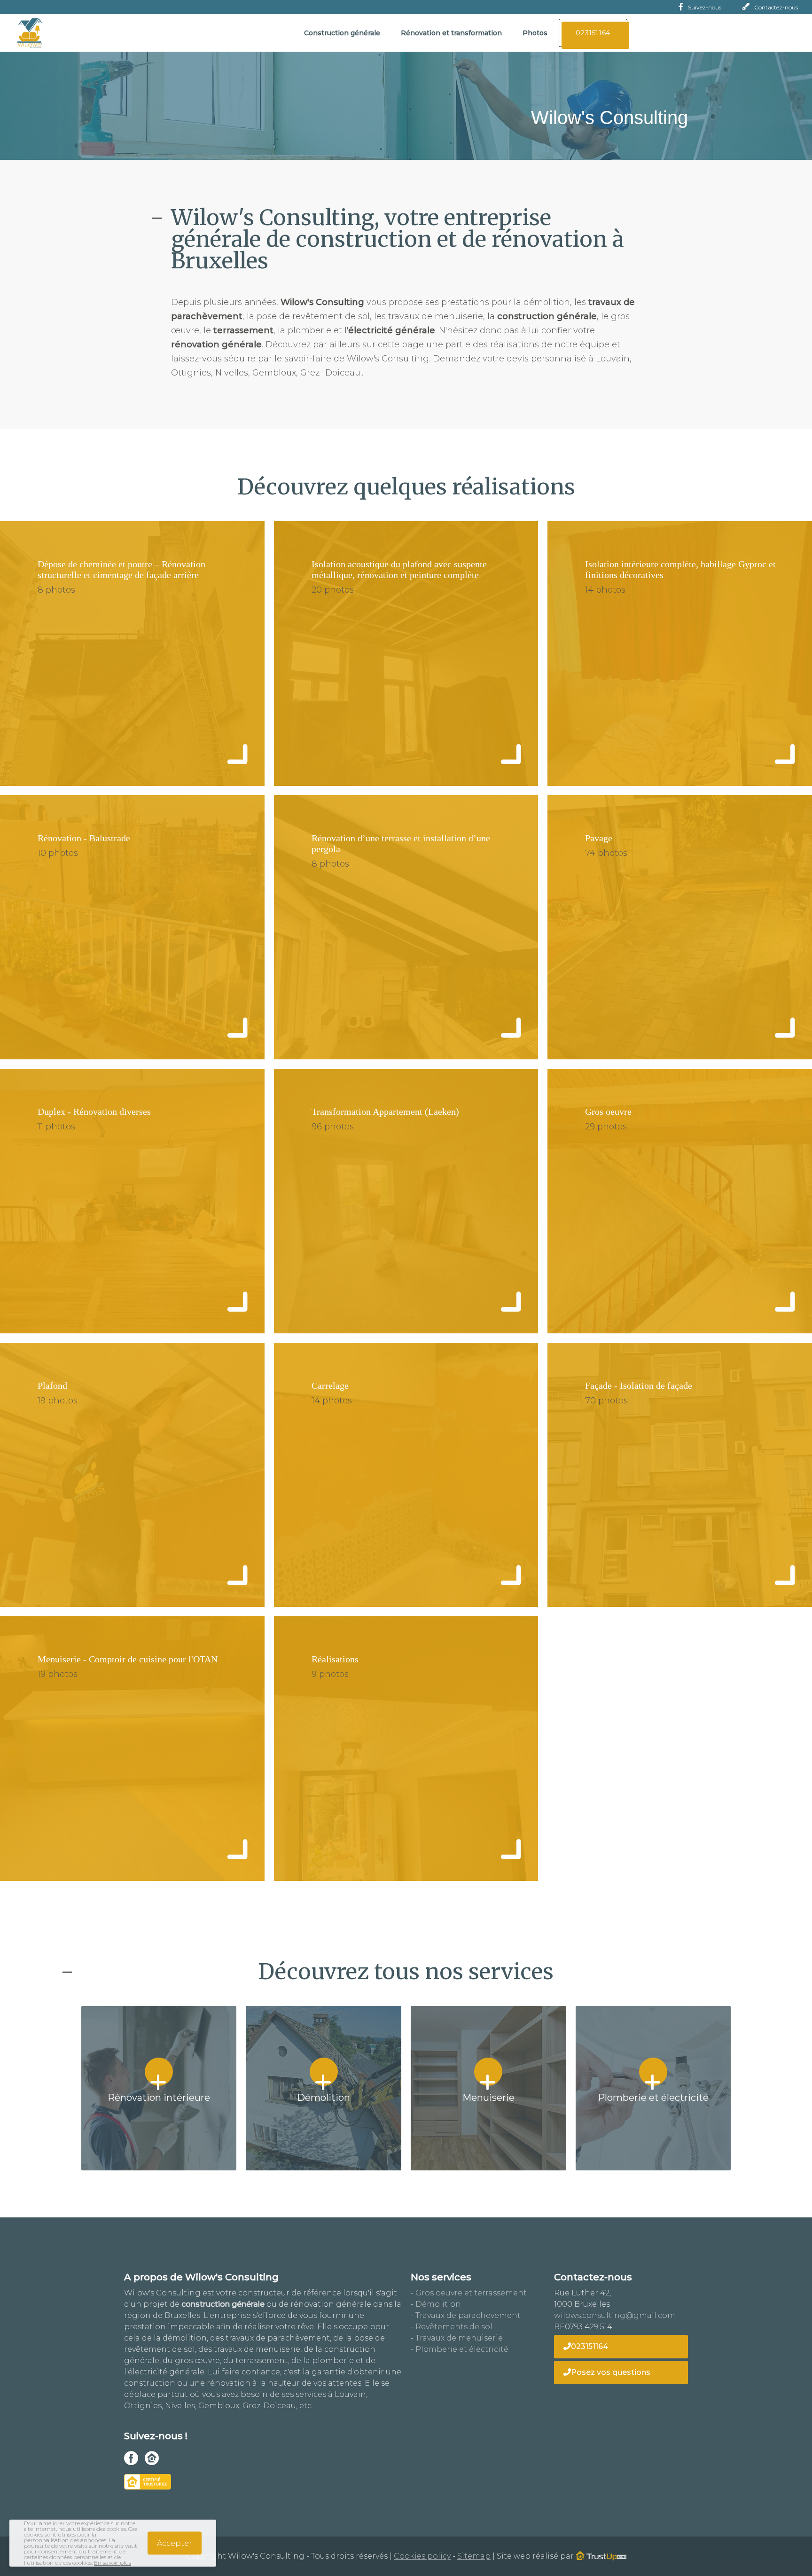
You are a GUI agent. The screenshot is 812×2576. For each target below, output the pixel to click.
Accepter (175, 2543)
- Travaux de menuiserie (457, 2338)
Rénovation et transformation (451, 33)
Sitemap (474, 2556)
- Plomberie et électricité (460, 2349)
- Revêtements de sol (452, 2327)
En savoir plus (113, 2563)
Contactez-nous (776, 7)
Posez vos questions (611, 2372)
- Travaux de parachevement (466, 2315)
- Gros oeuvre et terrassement (469, 2293)
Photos (535, 33)
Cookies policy (422, 2556)
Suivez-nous (705, 7)
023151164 (589, 2346)
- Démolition (436, 2304)
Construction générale (342, 33)
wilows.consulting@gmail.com (615, 2315)
